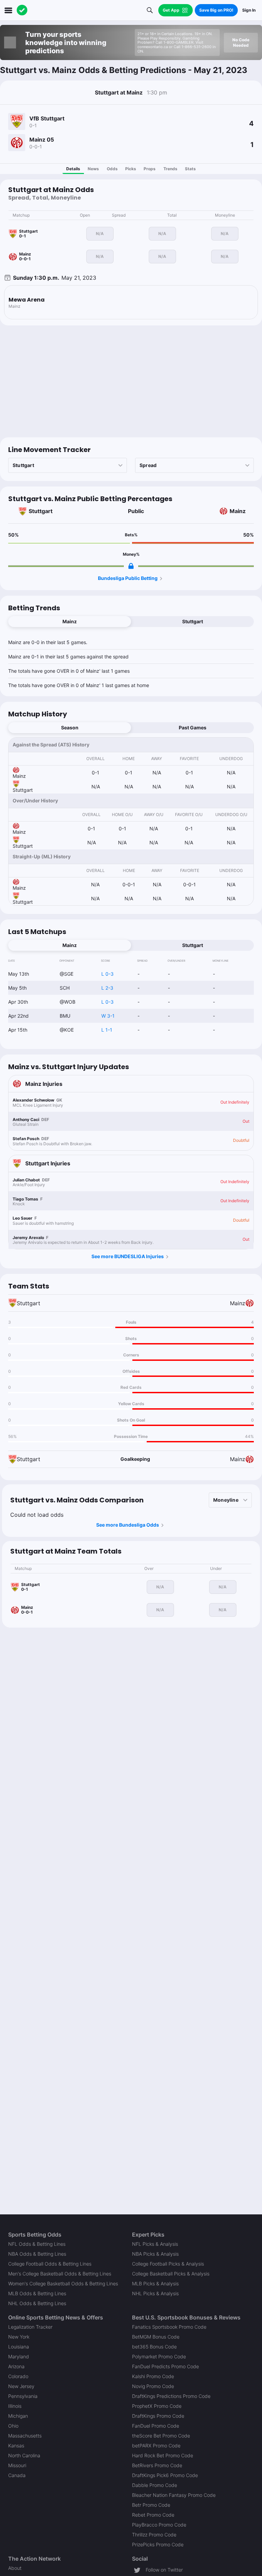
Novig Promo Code (153, 2386)
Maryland (19, 2356)
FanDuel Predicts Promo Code (165, 2366)
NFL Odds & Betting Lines (37, 2244)
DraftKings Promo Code (158, 2416)
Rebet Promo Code (153, 2515)
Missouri (17, 2465)
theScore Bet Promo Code (161, 2436)
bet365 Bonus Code (154, 2347)
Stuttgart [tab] (193, 621)
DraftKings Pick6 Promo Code (165, 2475)
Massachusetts (25, 2436)
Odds (112, 169)
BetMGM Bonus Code (156, 2337)
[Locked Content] (131, 566)
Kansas (16, 2446)
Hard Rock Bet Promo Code (163, 2455)
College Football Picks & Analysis (168, 2264)
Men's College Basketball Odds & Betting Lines (60, 2274)
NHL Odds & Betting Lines (37, 2303)
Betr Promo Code (151, 2505)
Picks (131, 169)
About (15, 2568)
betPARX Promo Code (156, 2446)
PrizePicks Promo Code (158, 2544)
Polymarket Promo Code (159, 2356)
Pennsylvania (23, 2396)
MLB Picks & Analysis (155, 2283)
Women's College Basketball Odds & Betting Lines (63, 2283)
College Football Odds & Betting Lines (50, 2264)
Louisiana (19, 2347)
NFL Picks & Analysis (155, 2244)
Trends (170, 169)
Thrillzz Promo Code (154, 2535)
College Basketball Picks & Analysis (171, 2274)
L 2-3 (107, 988)
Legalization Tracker (30, 2327)
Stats (190, 169)
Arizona (16, 2366)
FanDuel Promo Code (156, 2426)
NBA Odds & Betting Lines (37, 2254)
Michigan (18, 2416)
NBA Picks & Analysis (155, 2254)
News (93, 169)
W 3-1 (108, 1016)
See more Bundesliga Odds (128, 1525)
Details (73, 169)
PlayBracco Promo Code (159, 2525)
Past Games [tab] (193, 727)
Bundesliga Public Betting (128, 578)
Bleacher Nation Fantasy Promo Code (174, 2495)
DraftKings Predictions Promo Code (171, 2396)
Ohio (13, 2426)
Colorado (18, 2376)
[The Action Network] (22, 10)
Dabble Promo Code (155, 2485)
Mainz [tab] (70, 621)
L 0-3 (107, 974)
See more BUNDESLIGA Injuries (128, 1256)
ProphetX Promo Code (157, 2406)
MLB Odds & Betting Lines (37, 2293)
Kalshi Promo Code (153, 2376)
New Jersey (21, 2386)
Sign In (249, 10)
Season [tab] (70, 727)
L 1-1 (107, 1030)
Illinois (15, 2406)
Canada (17, 2475)
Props (150, 169)
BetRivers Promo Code (157, 2465)
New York (19, 2337)
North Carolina (24, 2455)
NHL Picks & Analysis (155, 2293)
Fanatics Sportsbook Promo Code (169, 2327)
